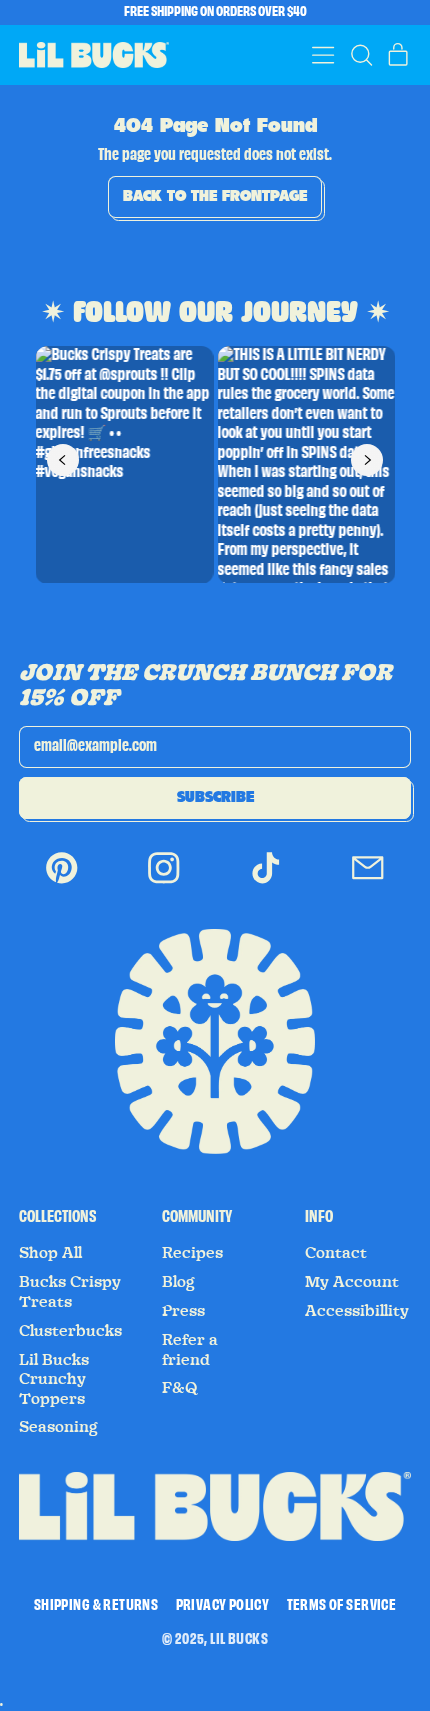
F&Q (180, 1388)
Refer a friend (190, 1350)
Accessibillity (357, 1311)
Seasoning (58, 1427)
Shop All (50, 1253)
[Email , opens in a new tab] (368, 881)
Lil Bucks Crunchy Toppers (54, 1379)
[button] (361, 55)
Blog (178, 1282)
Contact (336, 1253)
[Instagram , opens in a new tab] (164, 881)
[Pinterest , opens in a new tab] (62, 881)
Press (183, 1311)
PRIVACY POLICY (223, 1606)
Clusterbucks (70, 1331)
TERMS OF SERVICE (341, 1606)
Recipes (192, 1253)
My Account (352, 1282)
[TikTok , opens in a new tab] (266, 881)
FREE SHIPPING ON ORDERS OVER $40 (215, 12)
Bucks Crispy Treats (70, 1292)
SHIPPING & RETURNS (96, 1606)
